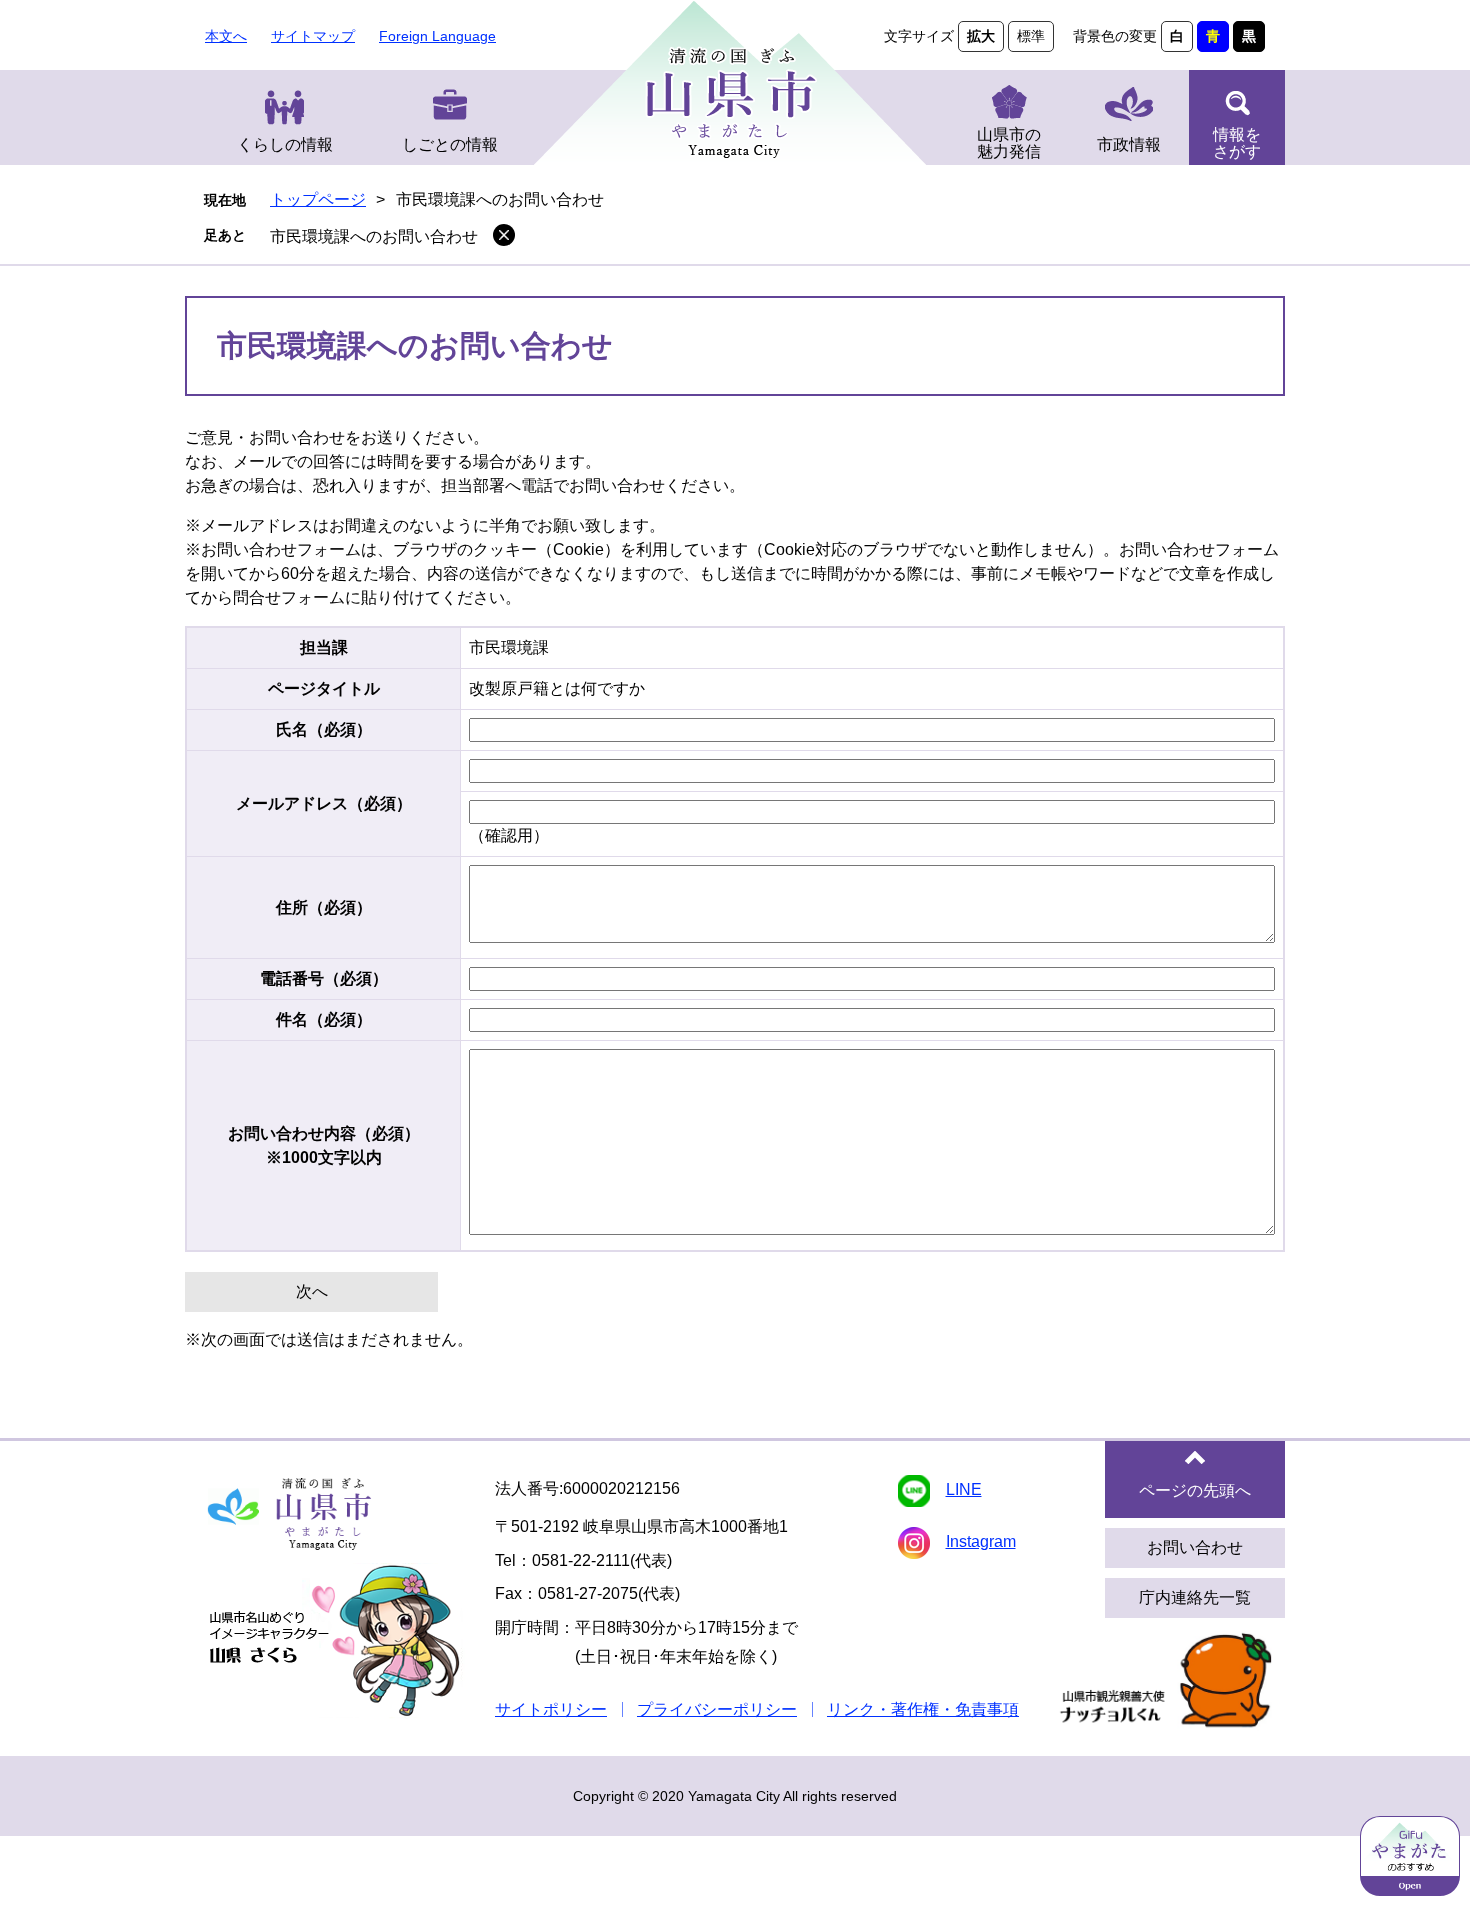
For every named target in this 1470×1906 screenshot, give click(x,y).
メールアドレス (324, 803)
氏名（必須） (324, 729)
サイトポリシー (551, 1709)
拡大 (981, 36)
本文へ (226, 36)
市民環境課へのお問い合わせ (374, 236)
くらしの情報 (285, 144)
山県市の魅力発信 (1009, 143)
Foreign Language (437, 36)
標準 (1031, 36)
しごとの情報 (450, 144)
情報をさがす (1237, 143)
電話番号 (324, 978)
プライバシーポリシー (717, 1709)
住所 (324, 907)
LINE (964, 1489)
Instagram (981, 1541)
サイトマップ (313, 36)
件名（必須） (324, 1019)
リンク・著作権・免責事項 (923, 1709)
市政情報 (1129, 144)
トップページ (318, 199)
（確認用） (509, 835)
